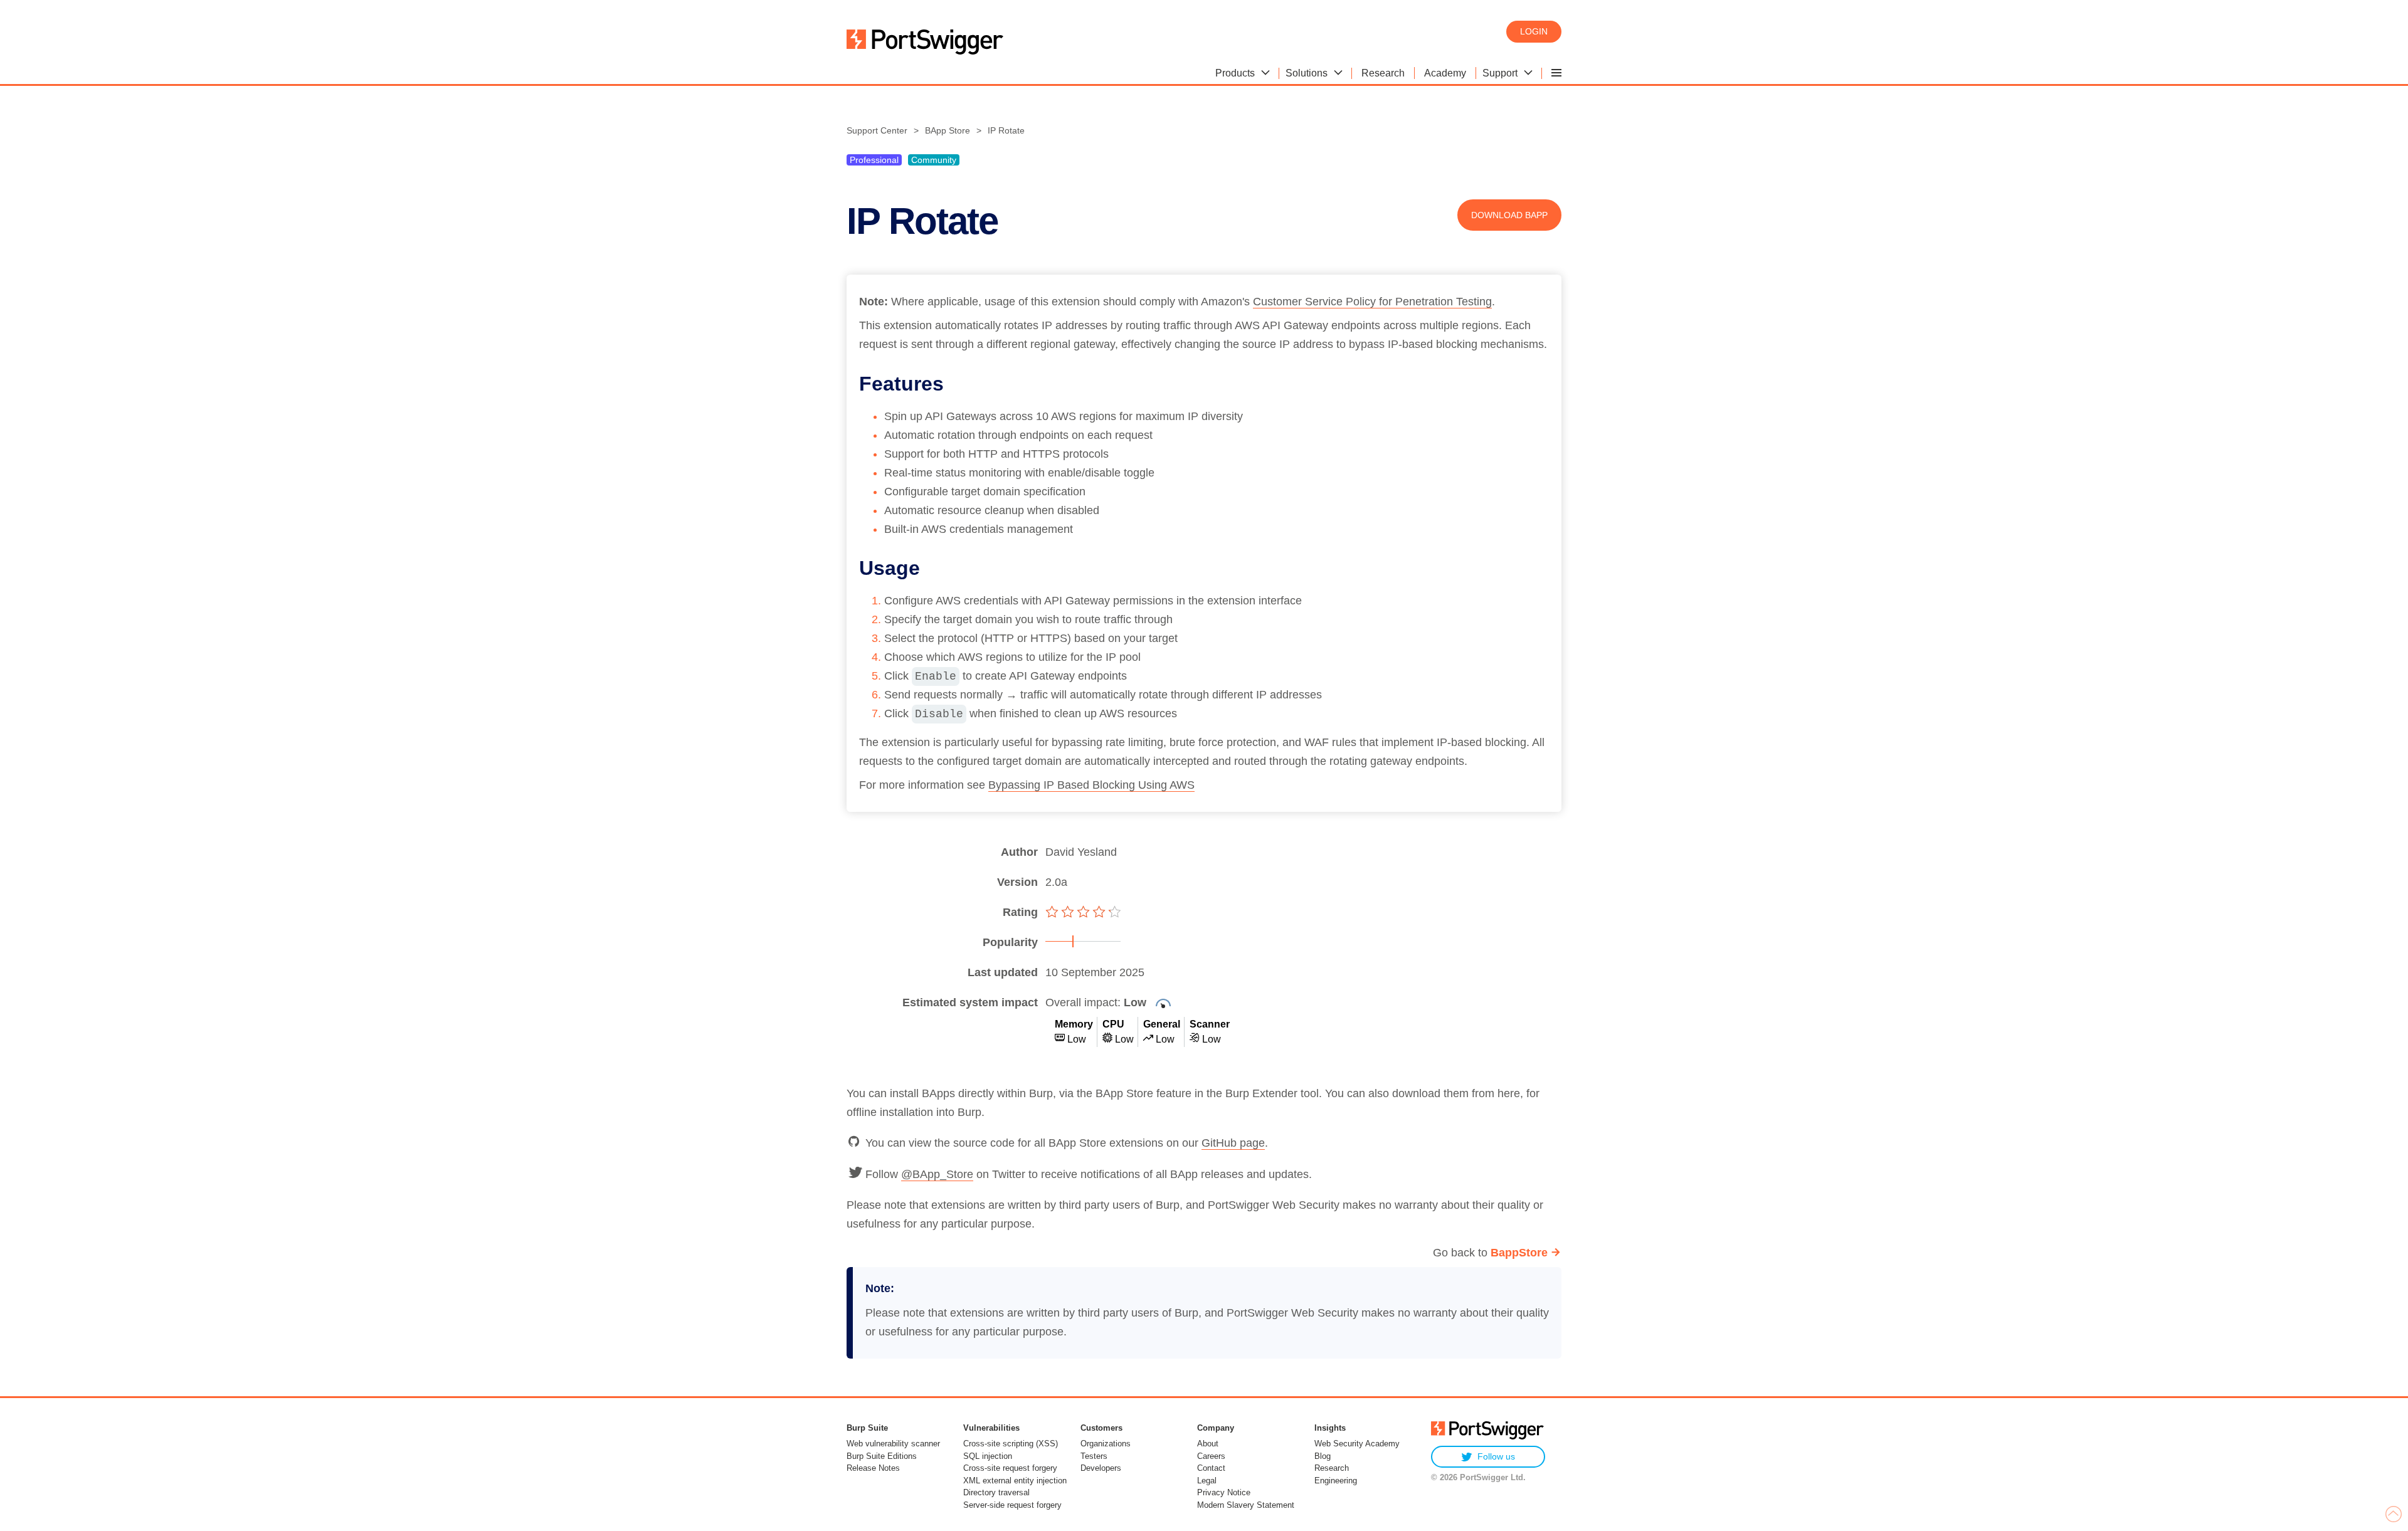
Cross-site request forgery (1010, 1468)
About (1208, 1444)
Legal (1207, 1481)
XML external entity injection (1015, 1481)
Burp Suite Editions (882, 1456)
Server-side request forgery (1012, 1505)
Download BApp (1509, 215)
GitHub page (1233, 1143)
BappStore (1519, 1253)
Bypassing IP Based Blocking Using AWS (1091, 785)
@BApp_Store (937, 1174)
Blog (1323, 1456)
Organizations (1106, 1444)
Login (1534, 31)
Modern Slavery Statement (1246, 1505)
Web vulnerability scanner (893, 1444)
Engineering (1336, 1481)
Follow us (1496, 1456)
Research (1332, 1468)
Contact (1211, 1468)
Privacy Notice (1224, 1492)
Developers (1101, 1468)
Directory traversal (996, 1492)
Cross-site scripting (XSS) (1011, 1444)
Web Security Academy (1357, 1444)
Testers (1094, 1456)
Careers (1211, 1456)
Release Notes (873, 1468)
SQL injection (988, 1456)
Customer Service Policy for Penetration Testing (1372, 302)
